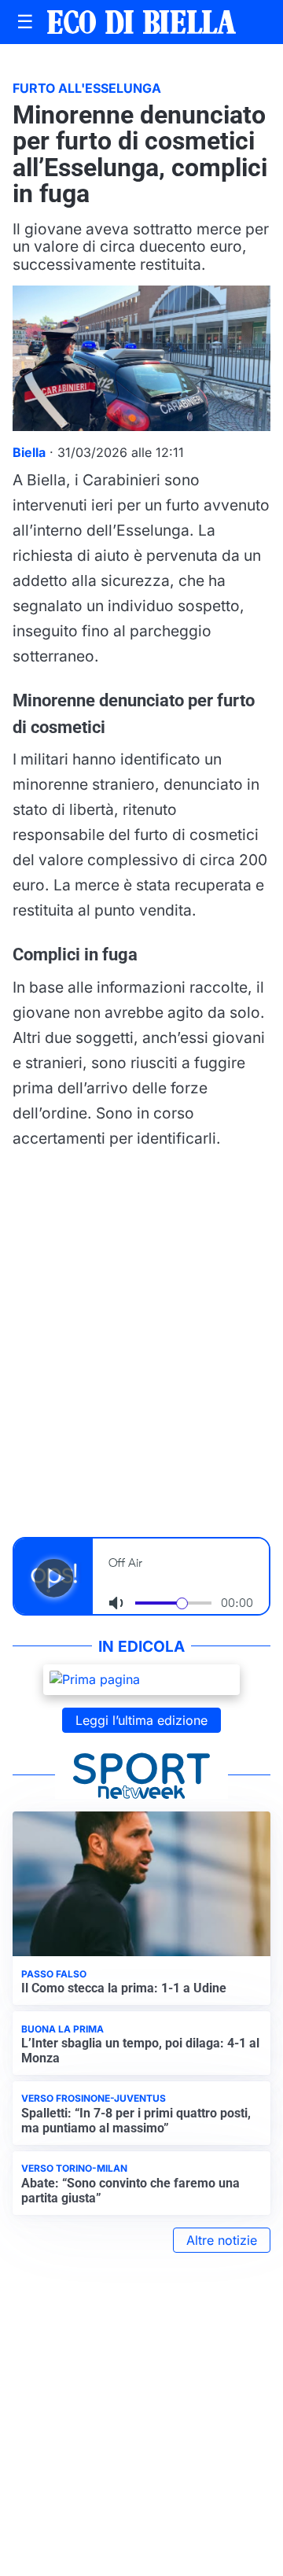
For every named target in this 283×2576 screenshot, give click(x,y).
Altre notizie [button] (222, 2240)
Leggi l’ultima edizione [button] (141, 1720)
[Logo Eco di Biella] (141, 22)
